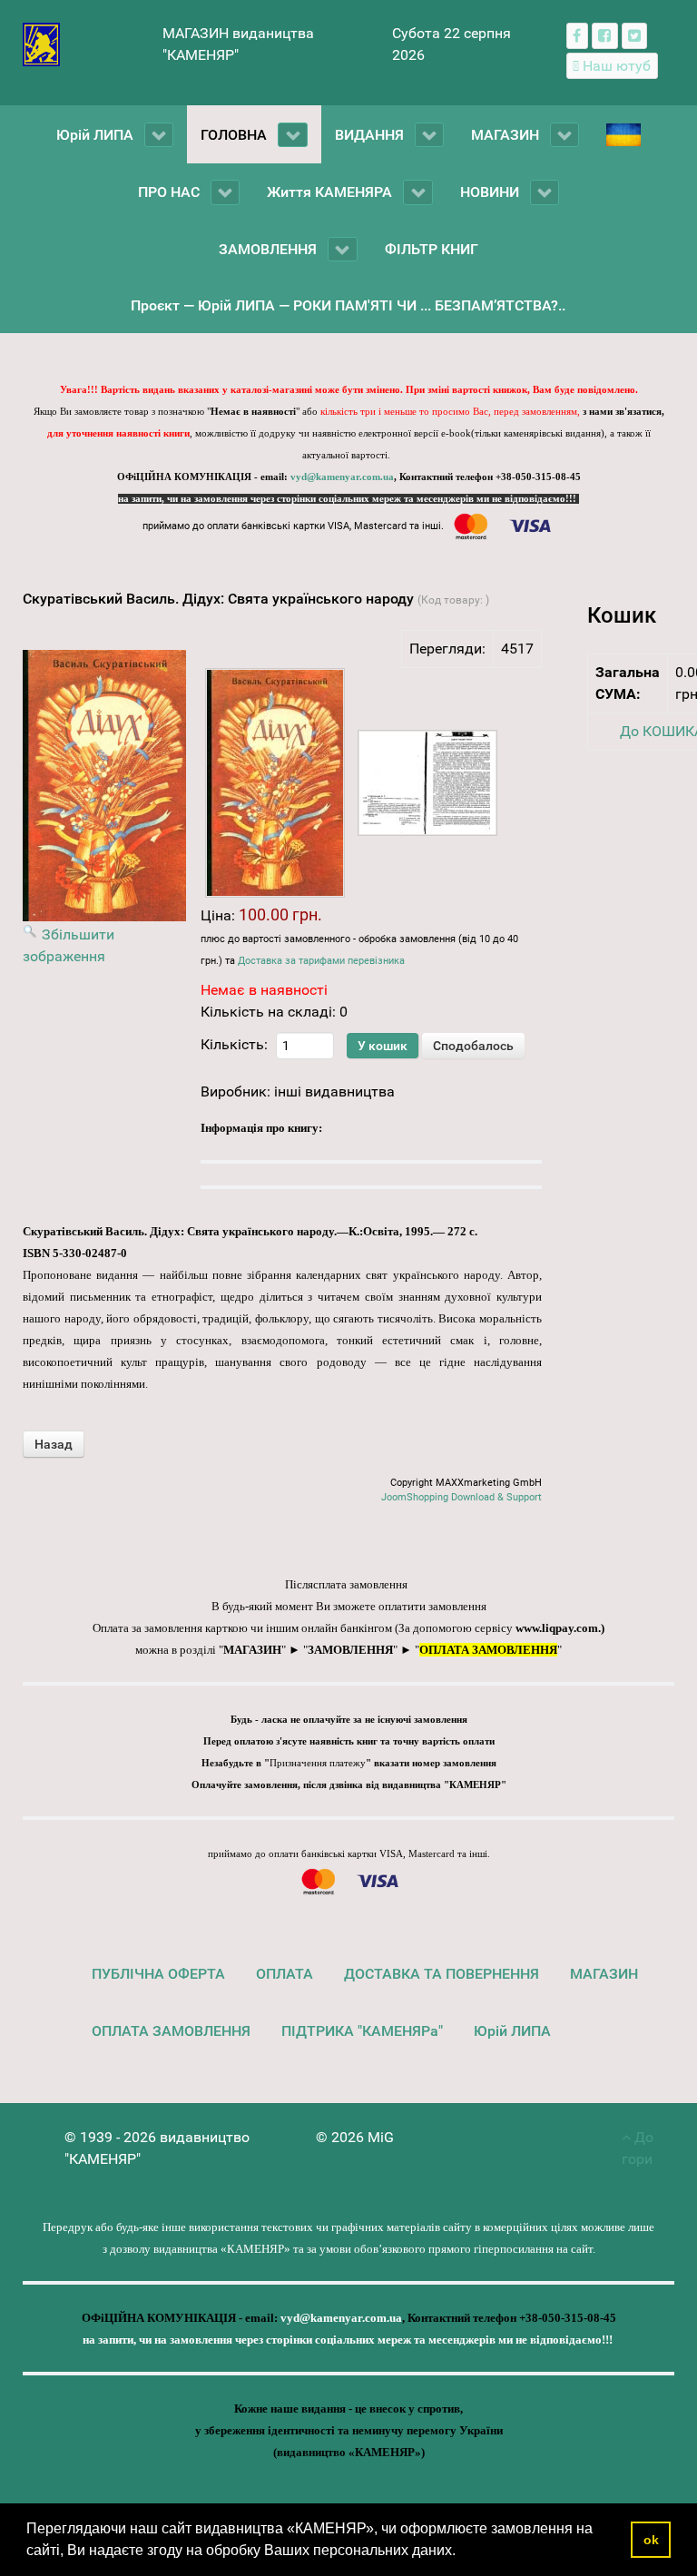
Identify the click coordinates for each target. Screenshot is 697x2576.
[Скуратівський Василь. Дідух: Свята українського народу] (275, 783)
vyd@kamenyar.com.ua (342, 477)
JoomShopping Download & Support (461, 1497)
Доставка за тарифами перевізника (321, 961)
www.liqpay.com (557, 1628)
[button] (462, 2552)
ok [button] (651, 2540)
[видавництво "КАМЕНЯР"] (41, 43)
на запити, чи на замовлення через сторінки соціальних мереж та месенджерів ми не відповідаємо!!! (348, 499)
